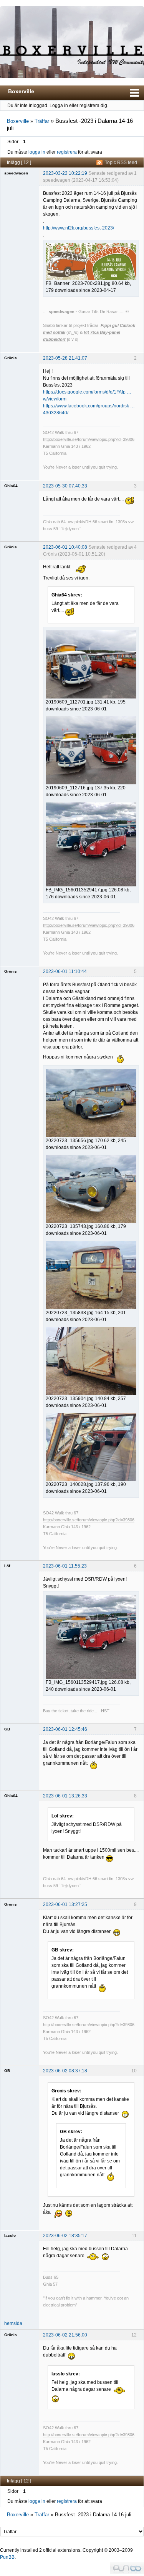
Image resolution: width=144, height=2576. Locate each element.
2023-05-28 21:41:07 (65, 358)
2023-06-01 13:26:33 (65, 1796)
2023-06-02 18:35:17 (65, 2236)
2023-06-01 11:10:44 (65, 971)
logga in (37, 152)
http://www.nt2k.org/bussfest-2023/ (79, 228)
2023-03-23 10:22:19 (65, 173)
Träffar (42, 121)
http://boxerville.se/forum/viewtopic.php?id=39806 (89, 439)
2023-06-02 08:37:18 (65, 2071)
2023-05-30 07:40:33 (65, 486)
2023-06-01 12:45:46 (65, 1729)
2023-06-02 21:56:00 (65, 2335)
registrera (67, 152)
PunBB (7, 2557)
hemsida (13, 2323)
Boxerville (21, 91)
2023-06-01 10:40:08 (65, 547)
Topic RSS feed (121, 162)
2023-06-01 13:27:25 (65, 1904)
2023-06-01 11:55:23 (65, 1566)
